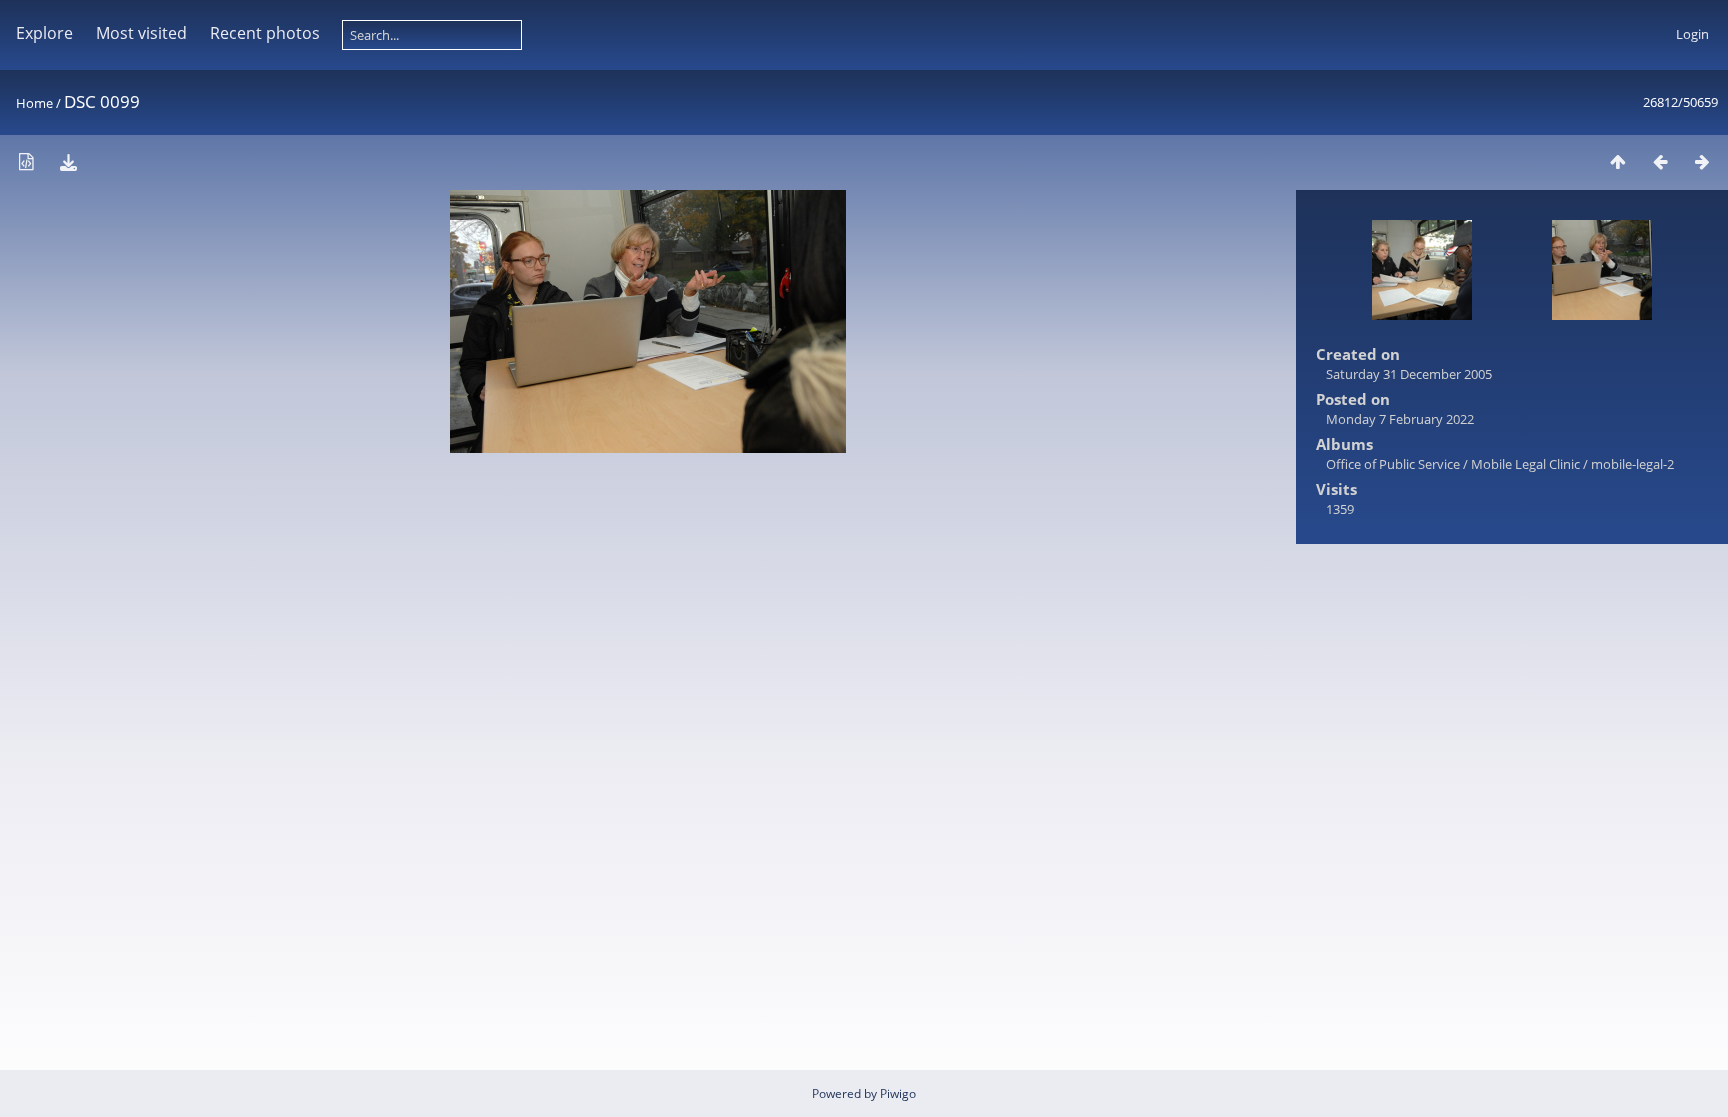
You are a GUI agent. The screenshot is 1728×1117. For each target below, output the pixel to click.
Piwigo (898, 1093)
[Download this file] (68, 161)
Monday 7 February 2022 (1400, 419)
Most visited (141, 33)
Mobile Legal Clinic (1525, 464)
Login (1692, 34)
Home (34, 103)
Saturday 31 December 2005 (1409, 374)
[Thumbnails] (1618, 161)
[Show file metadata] (26, 161)
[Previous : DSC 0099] (1660, 161)
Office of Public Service (1393, 464)
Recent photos (265, 33)
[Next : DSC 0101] (1702, 161)
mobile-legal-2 (1632, 464)
